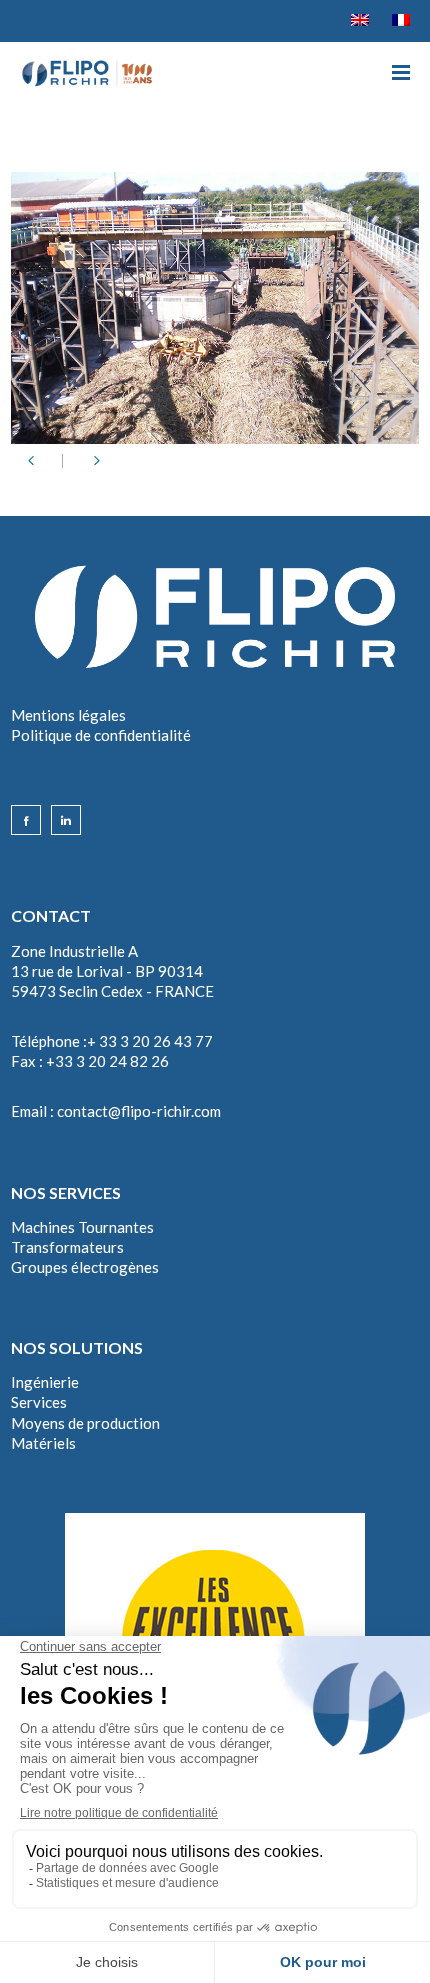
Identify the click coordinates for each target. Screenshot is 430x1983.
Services (39, 1402)
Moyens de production (85, 1423)
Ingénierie (45, 1382)
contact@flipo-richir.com (139, 1111)
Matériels (43, 1443)
